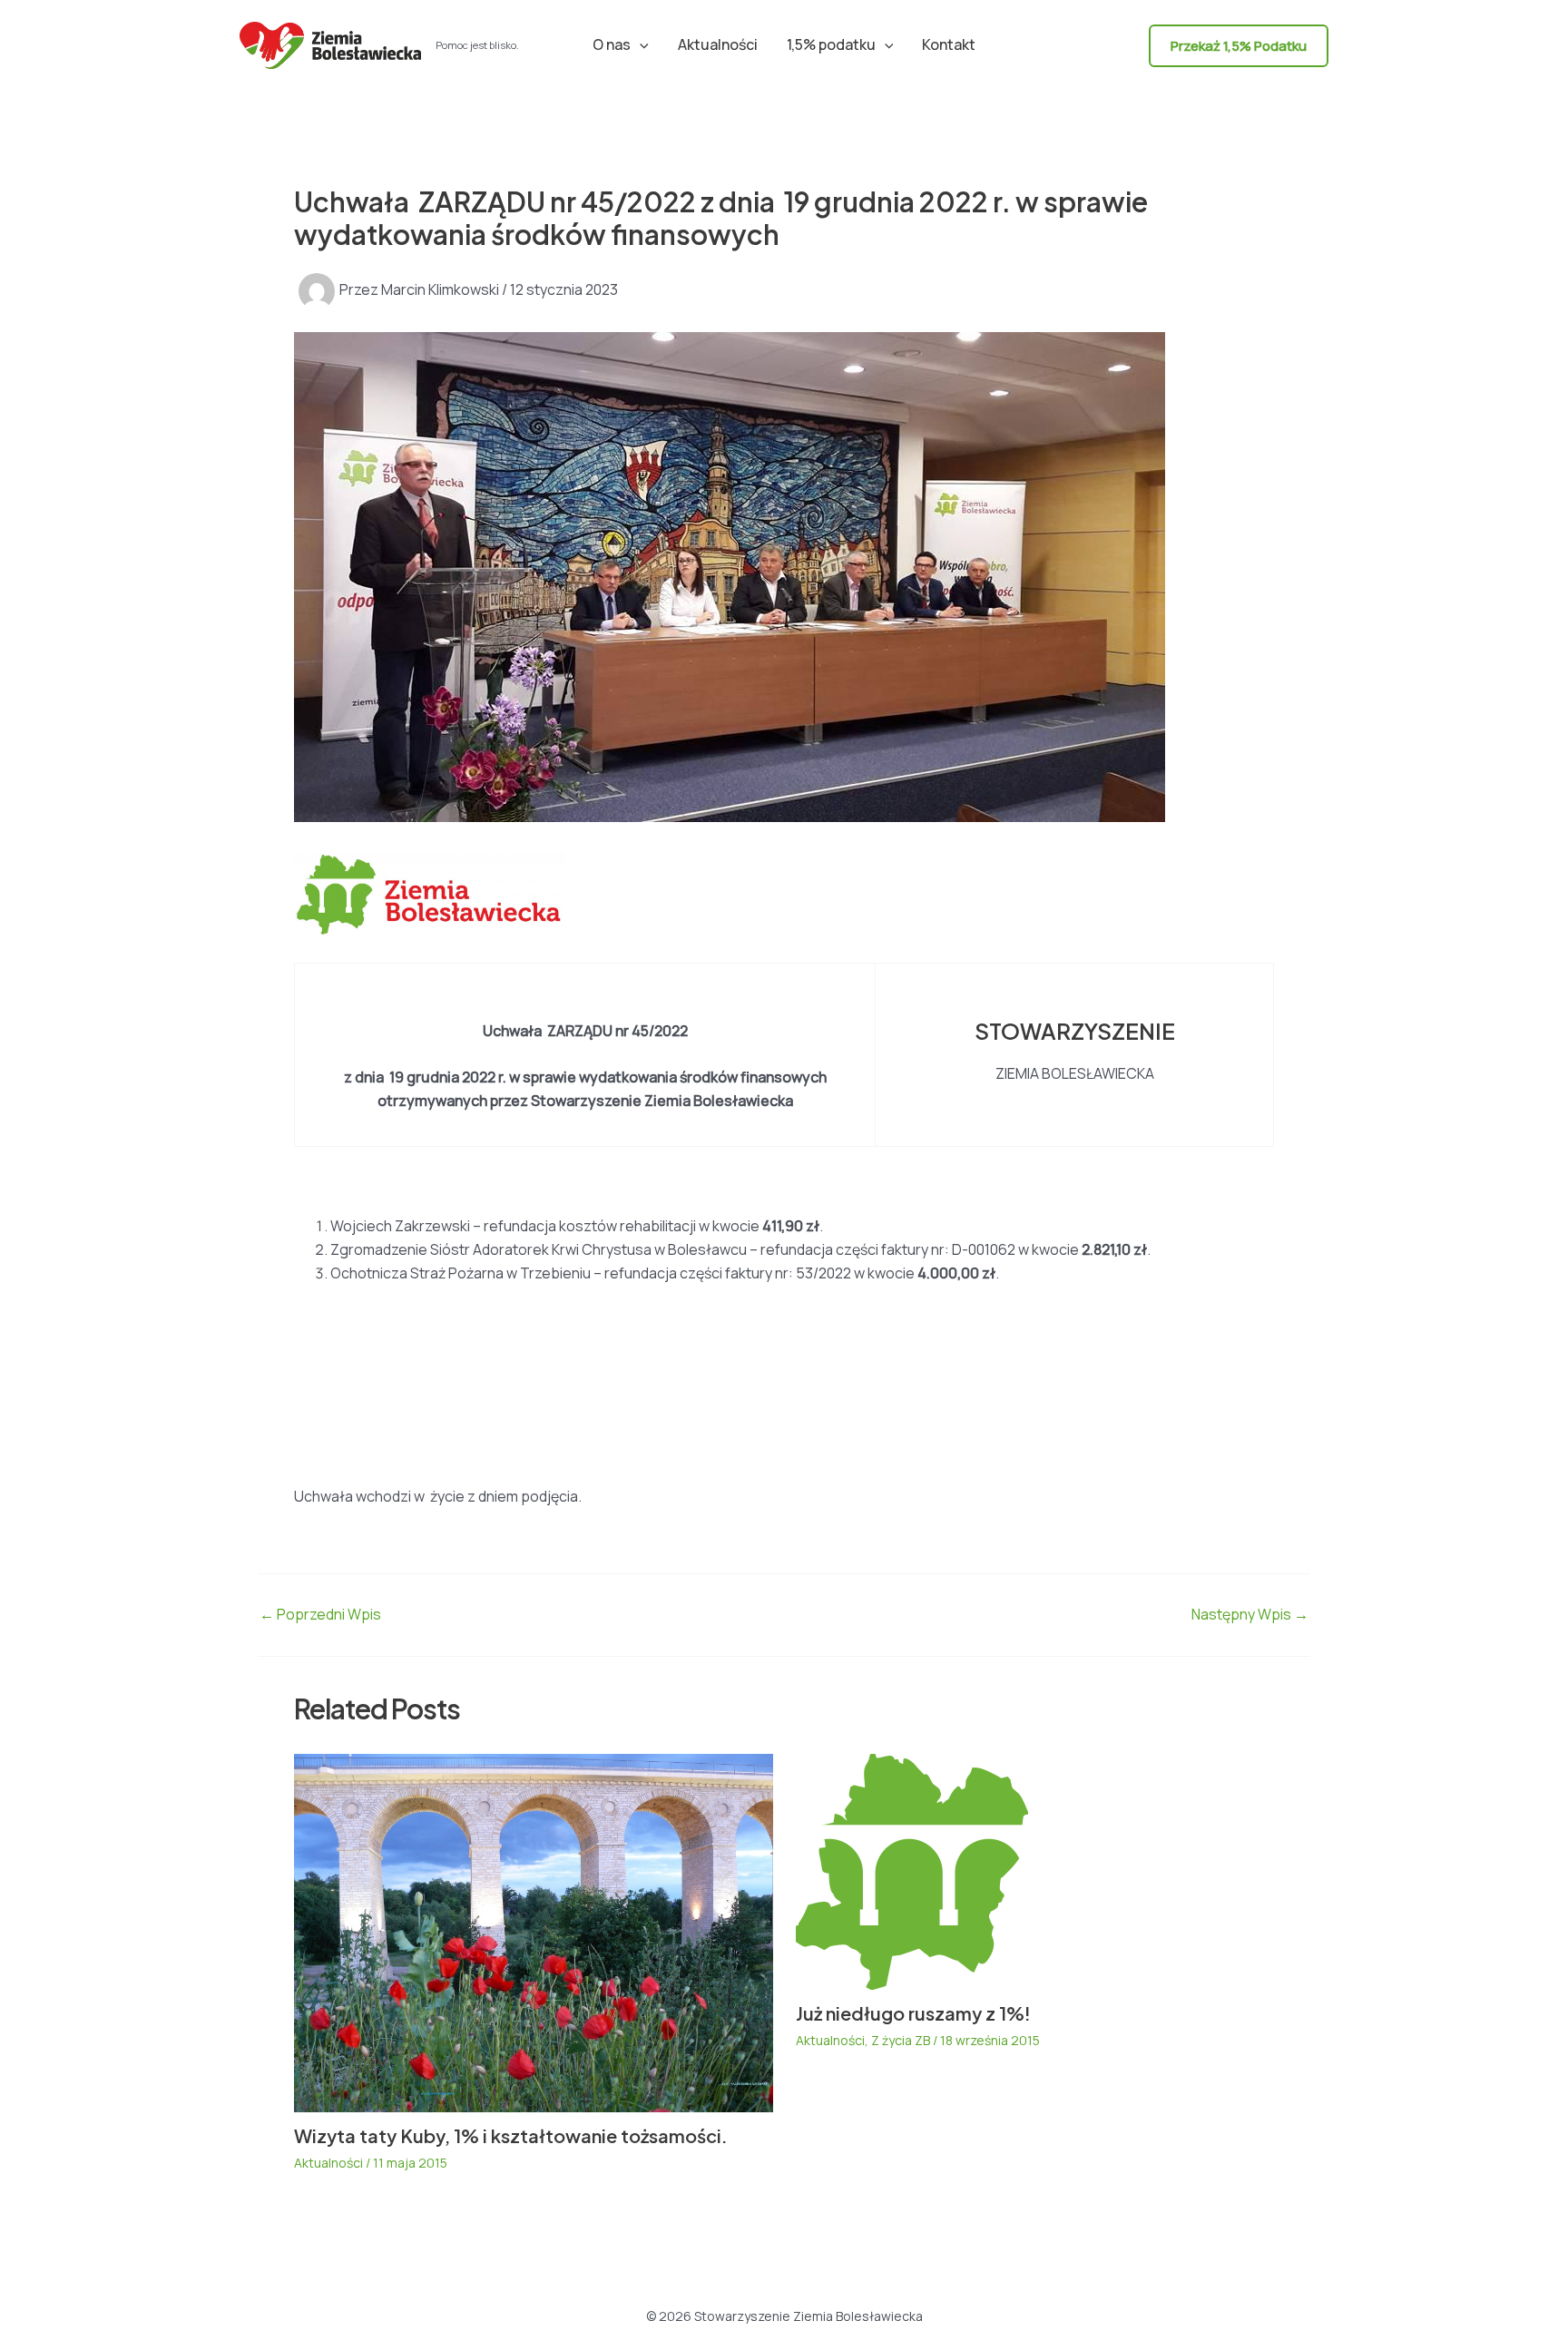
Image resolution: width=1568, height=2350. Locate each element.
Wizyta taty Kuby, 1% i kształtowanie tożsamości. (511, 2135)
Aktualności (718, 44)
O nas (612, 44)
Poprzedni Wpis (320, 1614)
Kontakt (949, 44)
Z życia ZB (901, 2040)
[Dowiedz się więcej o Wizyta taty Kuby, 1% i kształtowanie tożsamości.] (534, 1932)
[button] (640, 44)
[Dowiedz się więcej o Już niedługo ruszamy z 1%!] (912, 1870)
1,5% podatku (831, 44)
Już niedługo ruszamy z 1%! (913, 2013)
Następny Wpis (1250, 1614)
